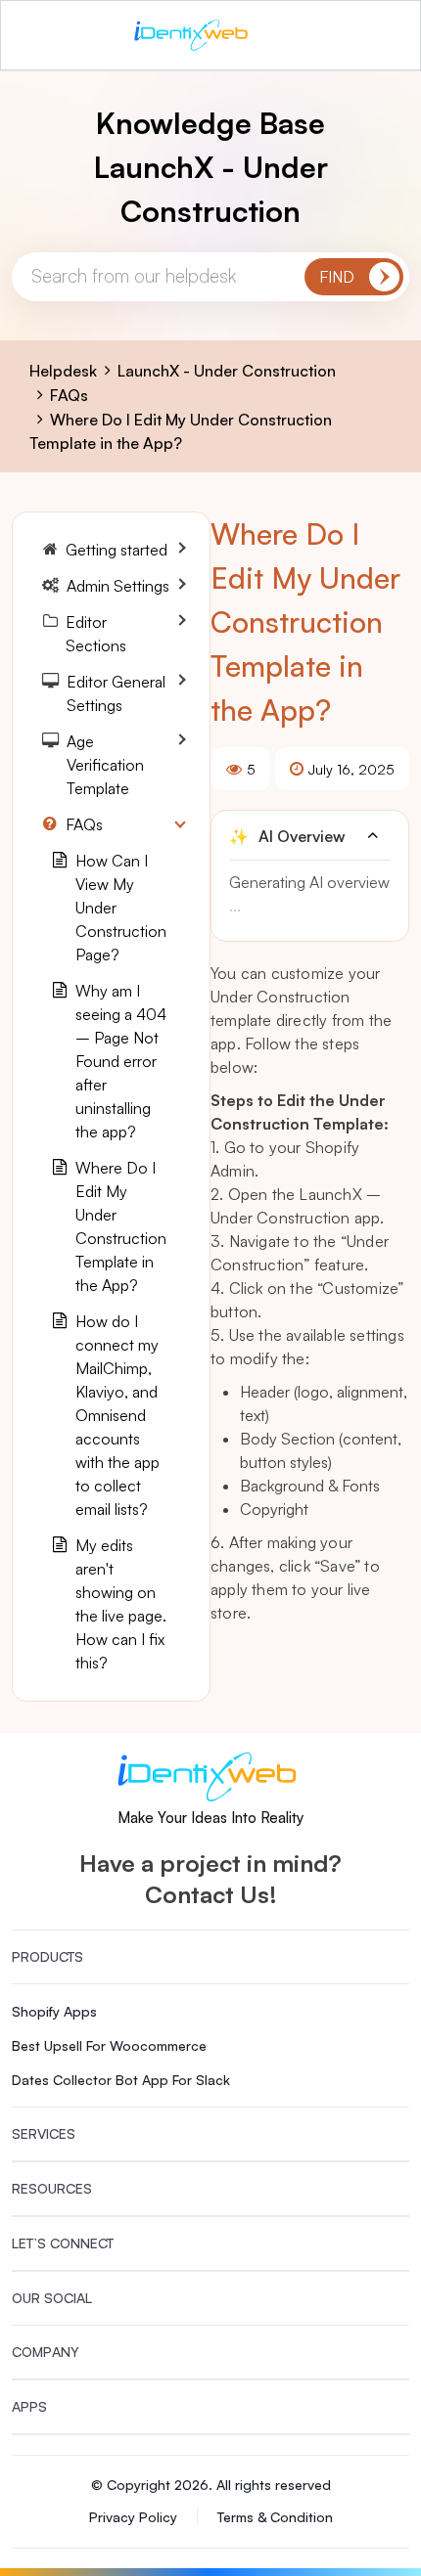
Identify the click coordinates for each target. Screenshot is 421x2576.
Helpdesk (63, 371)
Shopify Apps (54, 2011)
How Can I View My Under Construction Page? (121, 908)
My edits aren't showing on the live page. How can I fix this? (121, 1604)
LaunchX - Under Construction (227, 371)
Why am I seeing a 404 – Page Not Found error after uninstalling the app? (121, 1061)
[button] (310, 836)
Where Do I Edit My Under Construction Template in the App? (121, 1226)
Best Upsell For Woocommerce (109, 2045)
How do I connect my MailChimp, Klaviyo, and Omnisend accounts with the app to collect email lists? (117, 1415)
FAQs (69, 395)
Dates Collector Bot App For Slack (121, 2080)
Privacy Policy (133, 2517)
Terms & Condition (275, 2517)
